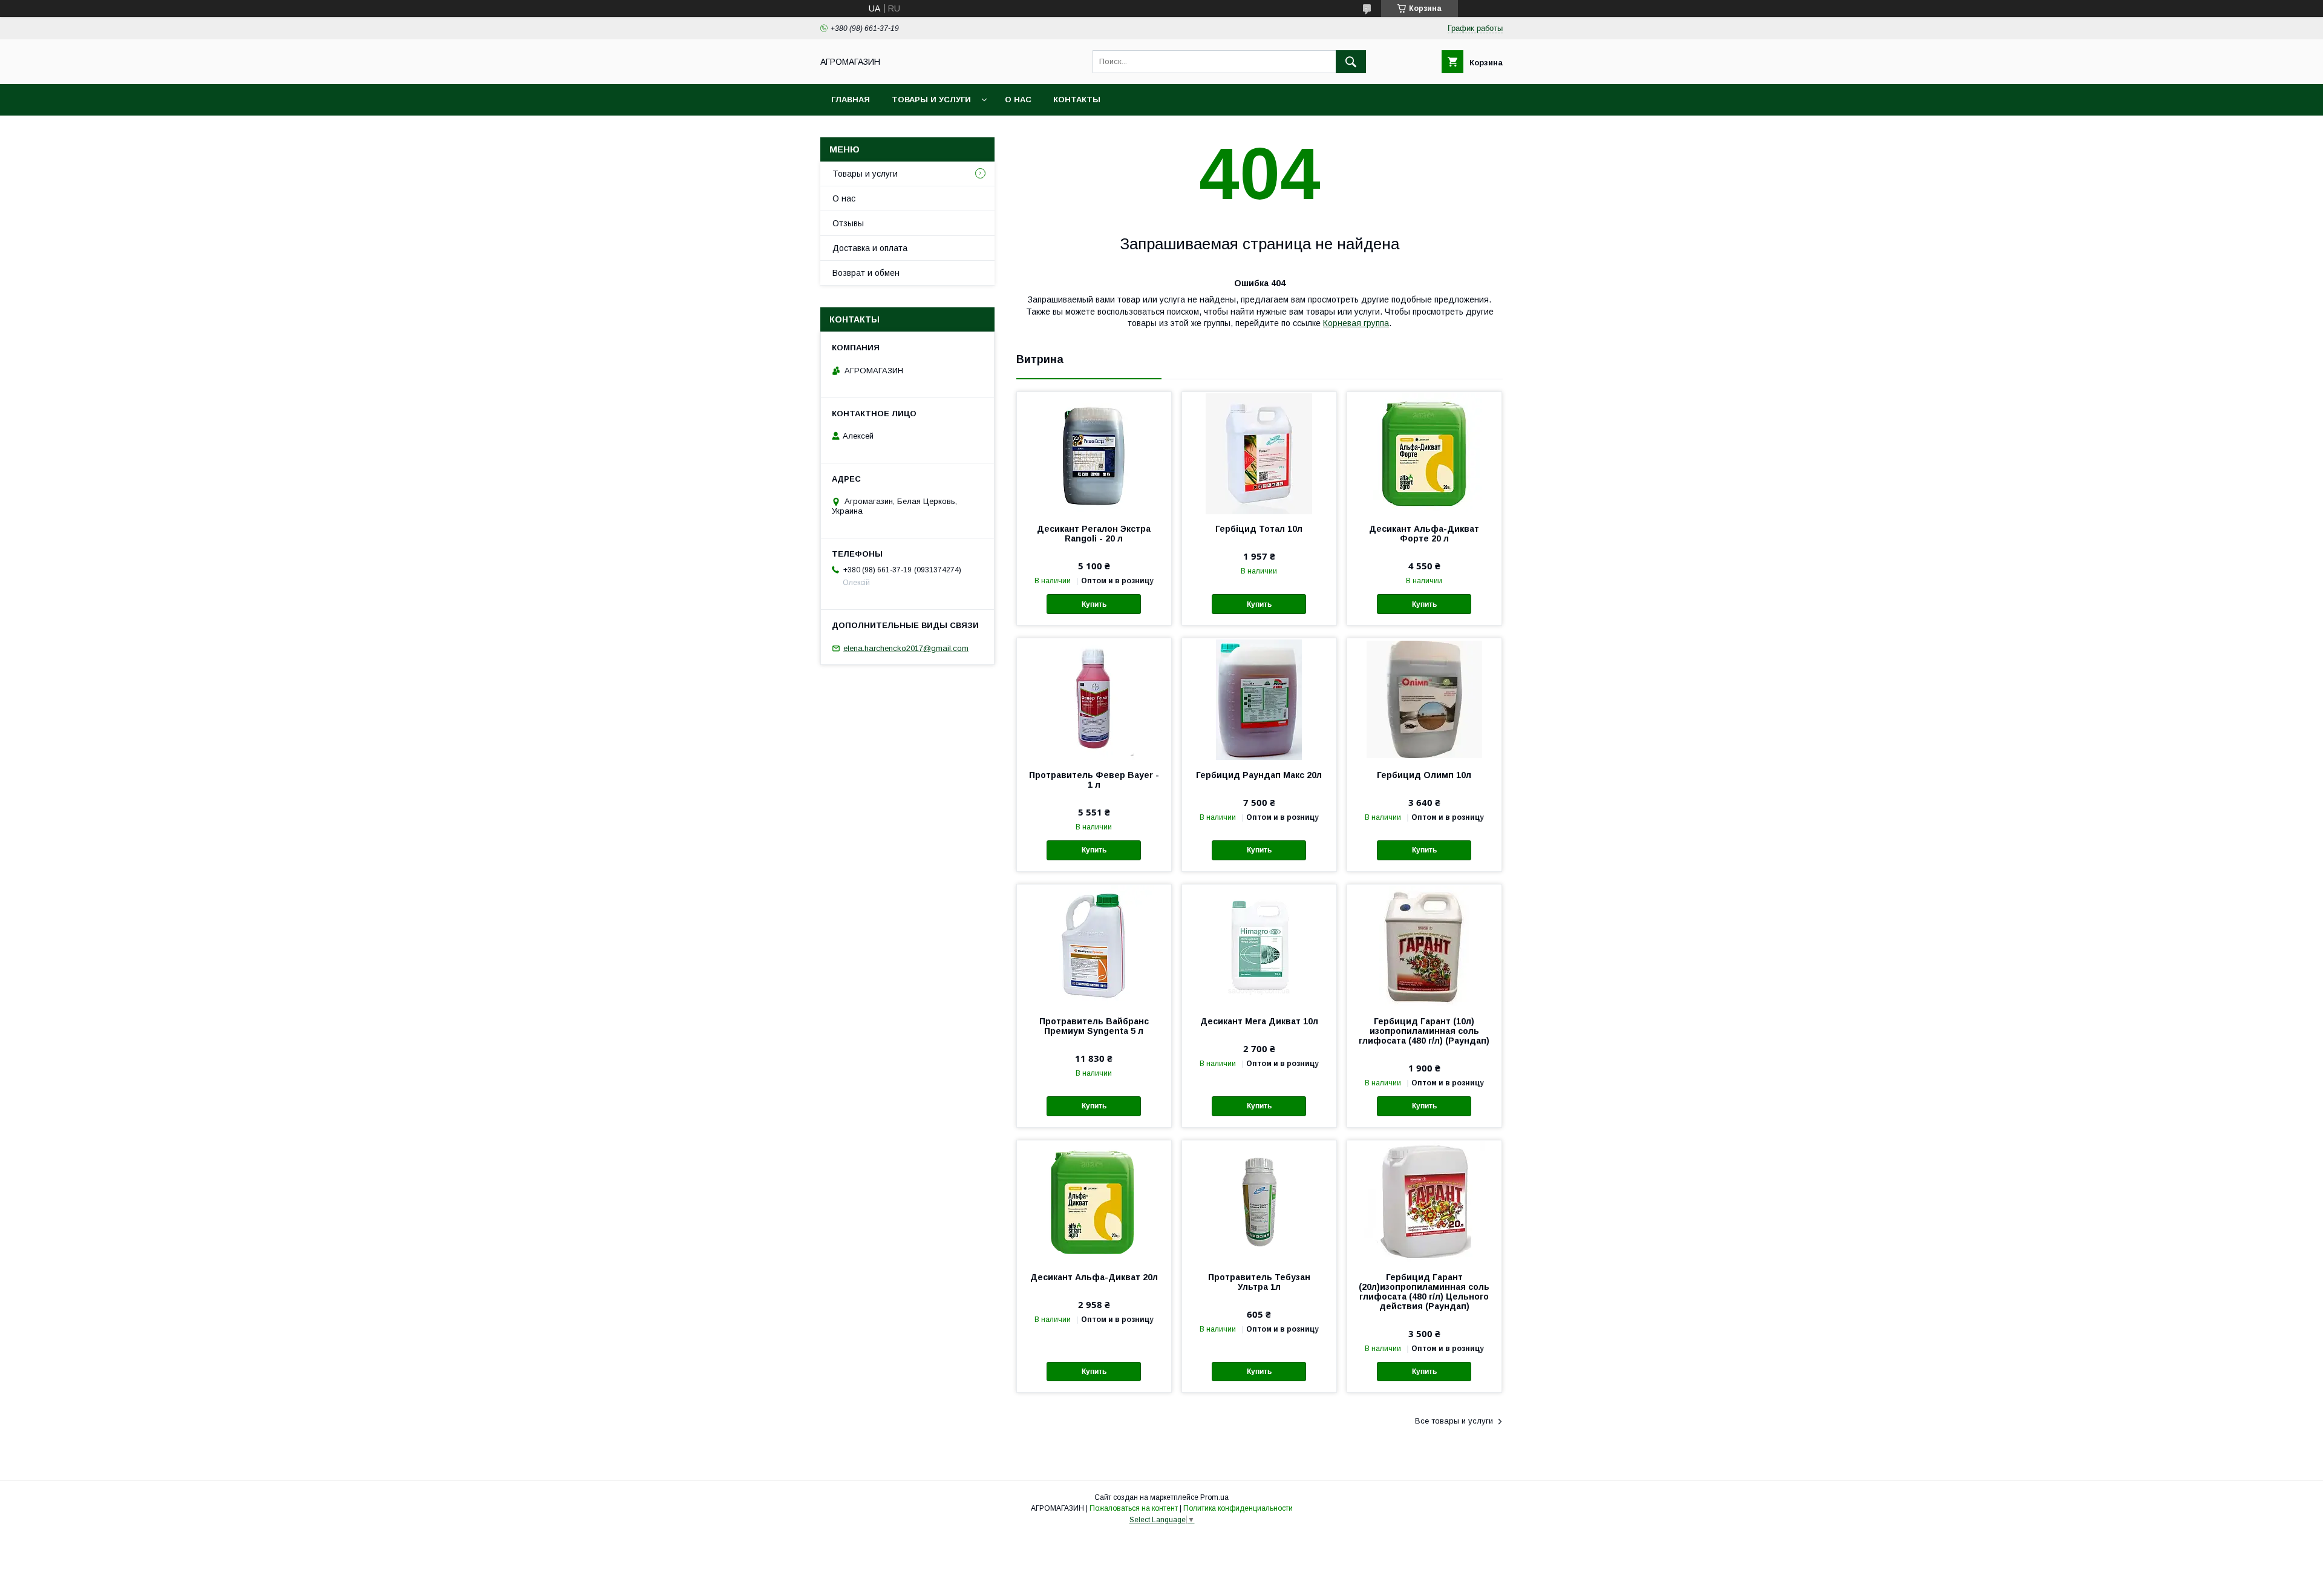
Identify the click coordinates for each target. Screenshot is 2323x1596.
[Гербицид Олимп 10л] (1424, 699)
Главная (851, 100)
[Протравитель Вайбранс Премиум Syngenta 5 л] (1094, 945)
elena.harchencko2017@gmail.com (906, 648)
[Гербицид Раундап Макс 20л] (1259, 699)
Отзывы (848, 223)
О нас (1018, 100)
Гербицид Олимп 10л (1424, 775)
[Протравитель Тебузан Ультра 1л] (1259, 1201)
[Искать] (1351, 62)
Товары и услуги (931, 100)
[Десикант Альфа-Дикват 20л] (1094, 1201)
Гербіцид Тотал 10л (1259, 529)
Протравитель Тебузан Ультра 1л (1259, 1282)
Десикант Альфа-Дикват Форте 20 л (1424, 534)
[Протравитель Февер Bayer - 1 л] (1094, 699)
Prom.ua (1214, 1497)
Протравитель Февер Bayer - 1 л (1094, 780)
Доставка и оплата (870, 248)
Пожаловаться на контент (1134, 1508)
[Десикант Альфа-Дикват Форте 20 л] (1424, 453)
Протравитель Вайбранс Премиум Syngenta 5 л (1094, 1026)
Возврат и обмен (866, 273)
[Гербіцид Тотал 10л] (1259, 453)
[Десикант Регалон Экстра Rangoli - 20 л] (1094, 453)
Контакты (1077, 100)
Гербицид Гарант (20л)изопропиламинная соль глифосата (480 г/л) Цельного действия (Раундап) (1424, 1292)
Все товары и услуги (1454, 1421)
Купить (1094, 604)
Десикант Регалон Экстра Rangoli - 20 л (1094, 534)
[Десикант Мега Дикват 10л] (1259, 945)
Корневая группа (1356, 323)
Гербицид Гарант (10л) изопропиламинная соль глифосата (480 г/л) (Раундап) (1424, 1031)
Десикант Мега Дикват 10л (1259, 1021)
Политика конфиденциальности (1238, 1508)
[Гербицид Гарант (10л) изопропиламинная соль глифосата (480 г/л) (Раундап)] (1424, 945)
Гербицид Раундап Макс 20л (1259, 775)
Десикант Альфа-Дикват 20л (1094, 1277)
